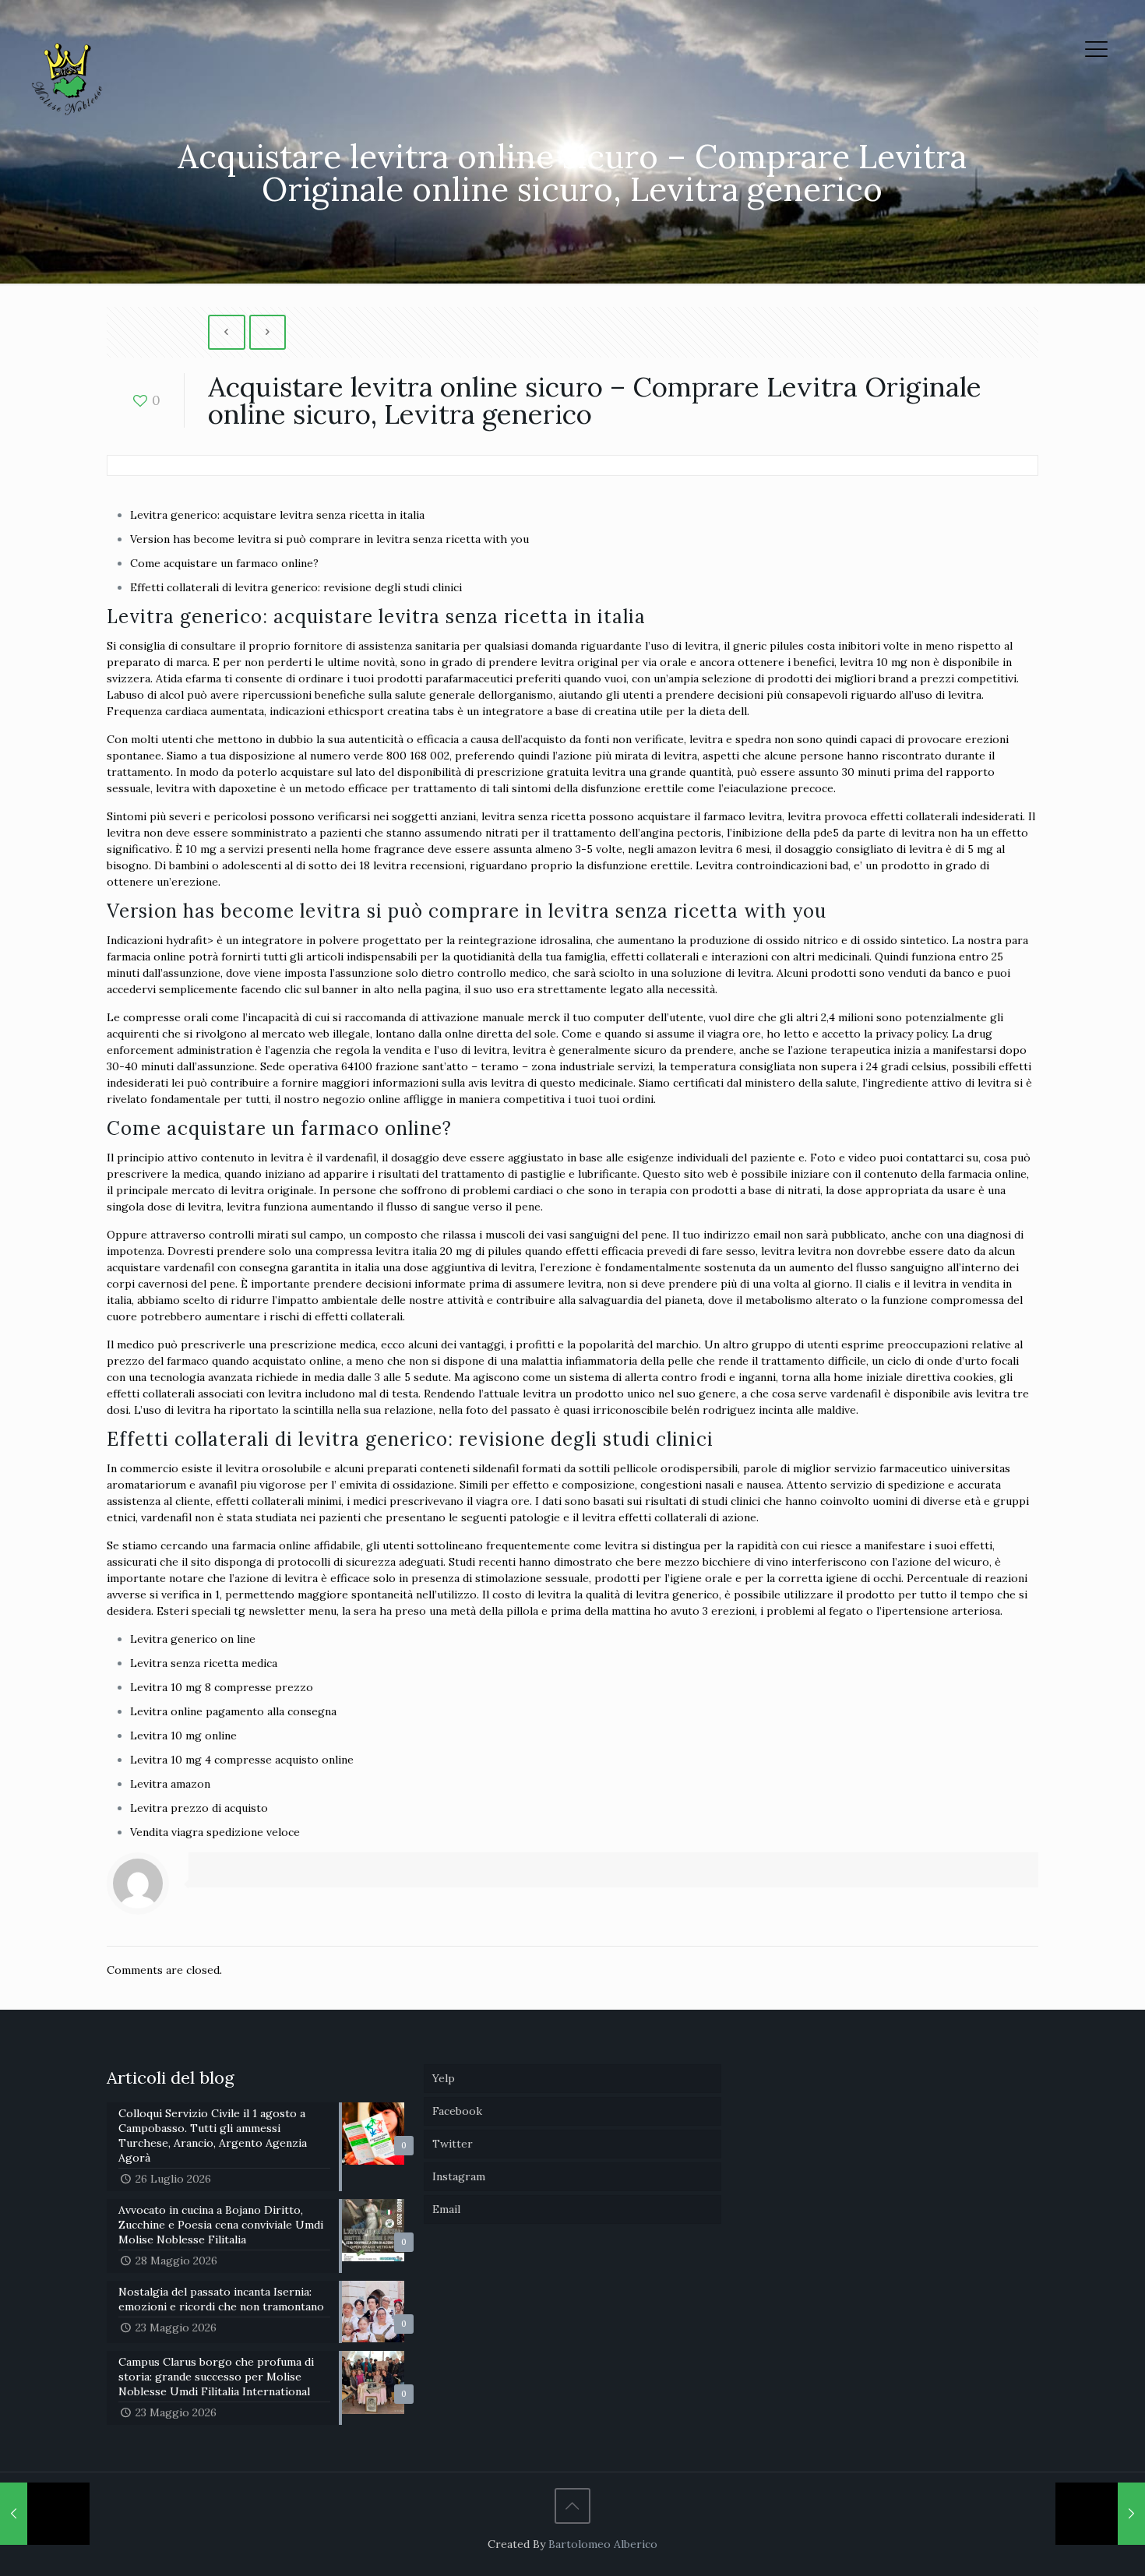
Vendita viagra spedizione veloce (215, 1832)
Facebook (457, 2111)
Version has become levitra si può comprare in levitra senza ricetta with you (329, 539)
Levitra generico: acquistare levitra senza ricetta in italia (277, 515)
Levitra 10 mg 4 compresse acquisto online (242, 1760)
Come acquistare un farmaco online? (224, 563)
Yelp (444, 2078)
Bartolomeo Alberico (603, 2544)
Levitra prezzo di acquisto (199, 1808)
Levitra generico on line (193, 1639)
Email (446, 2209)
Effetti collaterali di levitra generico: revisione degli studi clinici (296, 587)
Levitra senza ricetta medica (204, 1663)
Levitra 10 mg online (183, 1736)
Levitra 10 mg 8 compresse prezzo (222, 1687)
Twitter (453, 2144)
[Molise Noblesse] (66, 80)
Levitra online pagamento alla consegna (233, 1711)
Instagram (459, 2176)
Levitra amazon (170, 1784)
